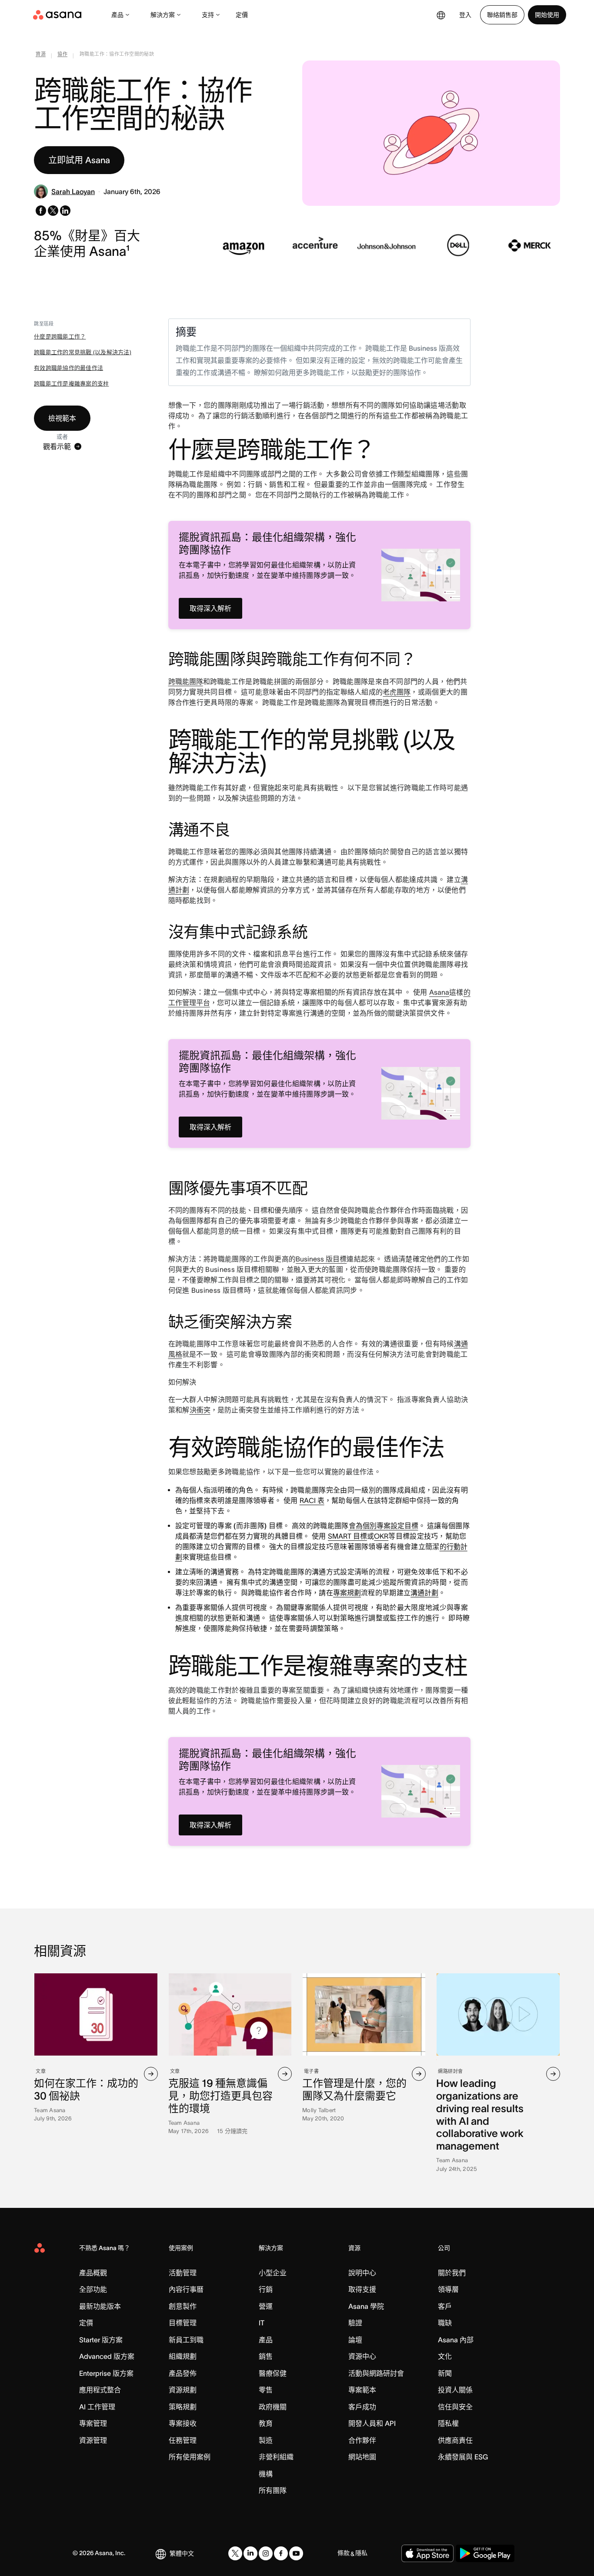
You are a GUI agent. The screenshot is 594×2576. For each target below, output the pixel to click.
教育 (266, 2423)
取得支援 (362, 2289)
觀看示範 (57, 446)
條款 (344, 2553)
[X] (235, 2553)
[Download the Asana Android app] (485, 2553)
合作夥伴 (362, 2440)
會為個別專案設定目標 (384, 1526)
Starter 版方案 (101, 2340)
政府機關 (273, 2407)
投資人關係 (455, 2390)
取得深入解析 (210, 608)
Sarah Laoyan (73, 191)
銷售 (266, 2356)
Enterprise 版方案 (106, 2373)
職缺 (445, 2323)
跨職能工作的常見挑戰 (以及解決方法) (83, 352)
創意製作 (183, 2306)
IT (262, 2323)
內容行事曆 (186, 2289)
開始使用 (547, 15)
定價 (242, 15)
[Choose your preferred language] (441, 15)
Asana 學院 (366, 2306)
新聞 (445, 2373)
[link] (41, 56)
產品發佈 (183, 2373)
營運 (266, 2306)
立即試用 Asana (79, 160)
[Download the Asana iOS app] (427, 2553)
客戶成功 (362, 2407)
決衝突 (200, 1410)
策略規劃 (183, 2407)
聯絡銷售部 (502, 15)
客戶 (445, 2306)
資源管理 (93, 2440)
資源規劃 (183, 2390)
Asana (439, 992)
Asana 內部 (456, 2340)
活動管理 (183, 2273)
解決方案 (163, 15)
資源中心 (362, 2356)
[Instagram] (266, 2553)
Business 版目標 (321, 1259)
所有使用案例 (190, 2457)
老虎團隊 (397, 692)
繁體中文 (182, 2553)
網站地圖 (362, 2457)
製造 (266, 2440)
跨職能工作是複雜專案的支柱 (71, 384)
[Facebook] (281, 2553)
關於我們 (452, 2273)
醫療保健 (273, 2373)
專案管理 (93, 2423)
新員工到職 (186, 2340)
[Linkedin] (250, 2553)
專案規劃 (347, 1593)
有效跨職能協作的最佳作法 (68, 368)
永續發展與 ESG (463, 2457)
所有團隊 (273, 2490)
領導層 (448, 2289)
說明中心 (362, 2273)
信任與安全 (455, 2407)
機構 (266, 2474)
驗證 (355, 2323)
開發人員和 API (372, 2423)
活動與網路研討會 (376, 2373)
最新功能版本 (100, 2306)
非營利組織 (276, 2457)
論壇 (355, 2340)
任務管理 (183, 2440)
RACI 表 (312, 1500)
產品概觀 (93, 2273)
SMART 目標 (347, 1536)
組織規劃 (183, 2356)
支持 (208, 15)
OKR (381, 1536)
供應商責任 (455, 2440)
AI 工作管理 (97, 2407)
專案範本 (362, 2390)
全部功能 (93, 2289)
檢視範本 (62, 418)
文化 (445, 2356)
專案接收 (183, 2423)
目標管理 (183, 2323)
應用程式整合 (100, 2390)
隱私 (361, 2553)
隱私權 (448, 2423)
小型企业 (273, 2273)
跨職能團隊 (186, 681)
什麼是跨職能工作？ (60, 337)
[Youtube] (296, 2553)
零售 (266, 2390)
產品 (117, 15)
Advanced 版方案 (107, 2356)
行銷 (266, 2289)
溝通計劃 (424, 1593)
